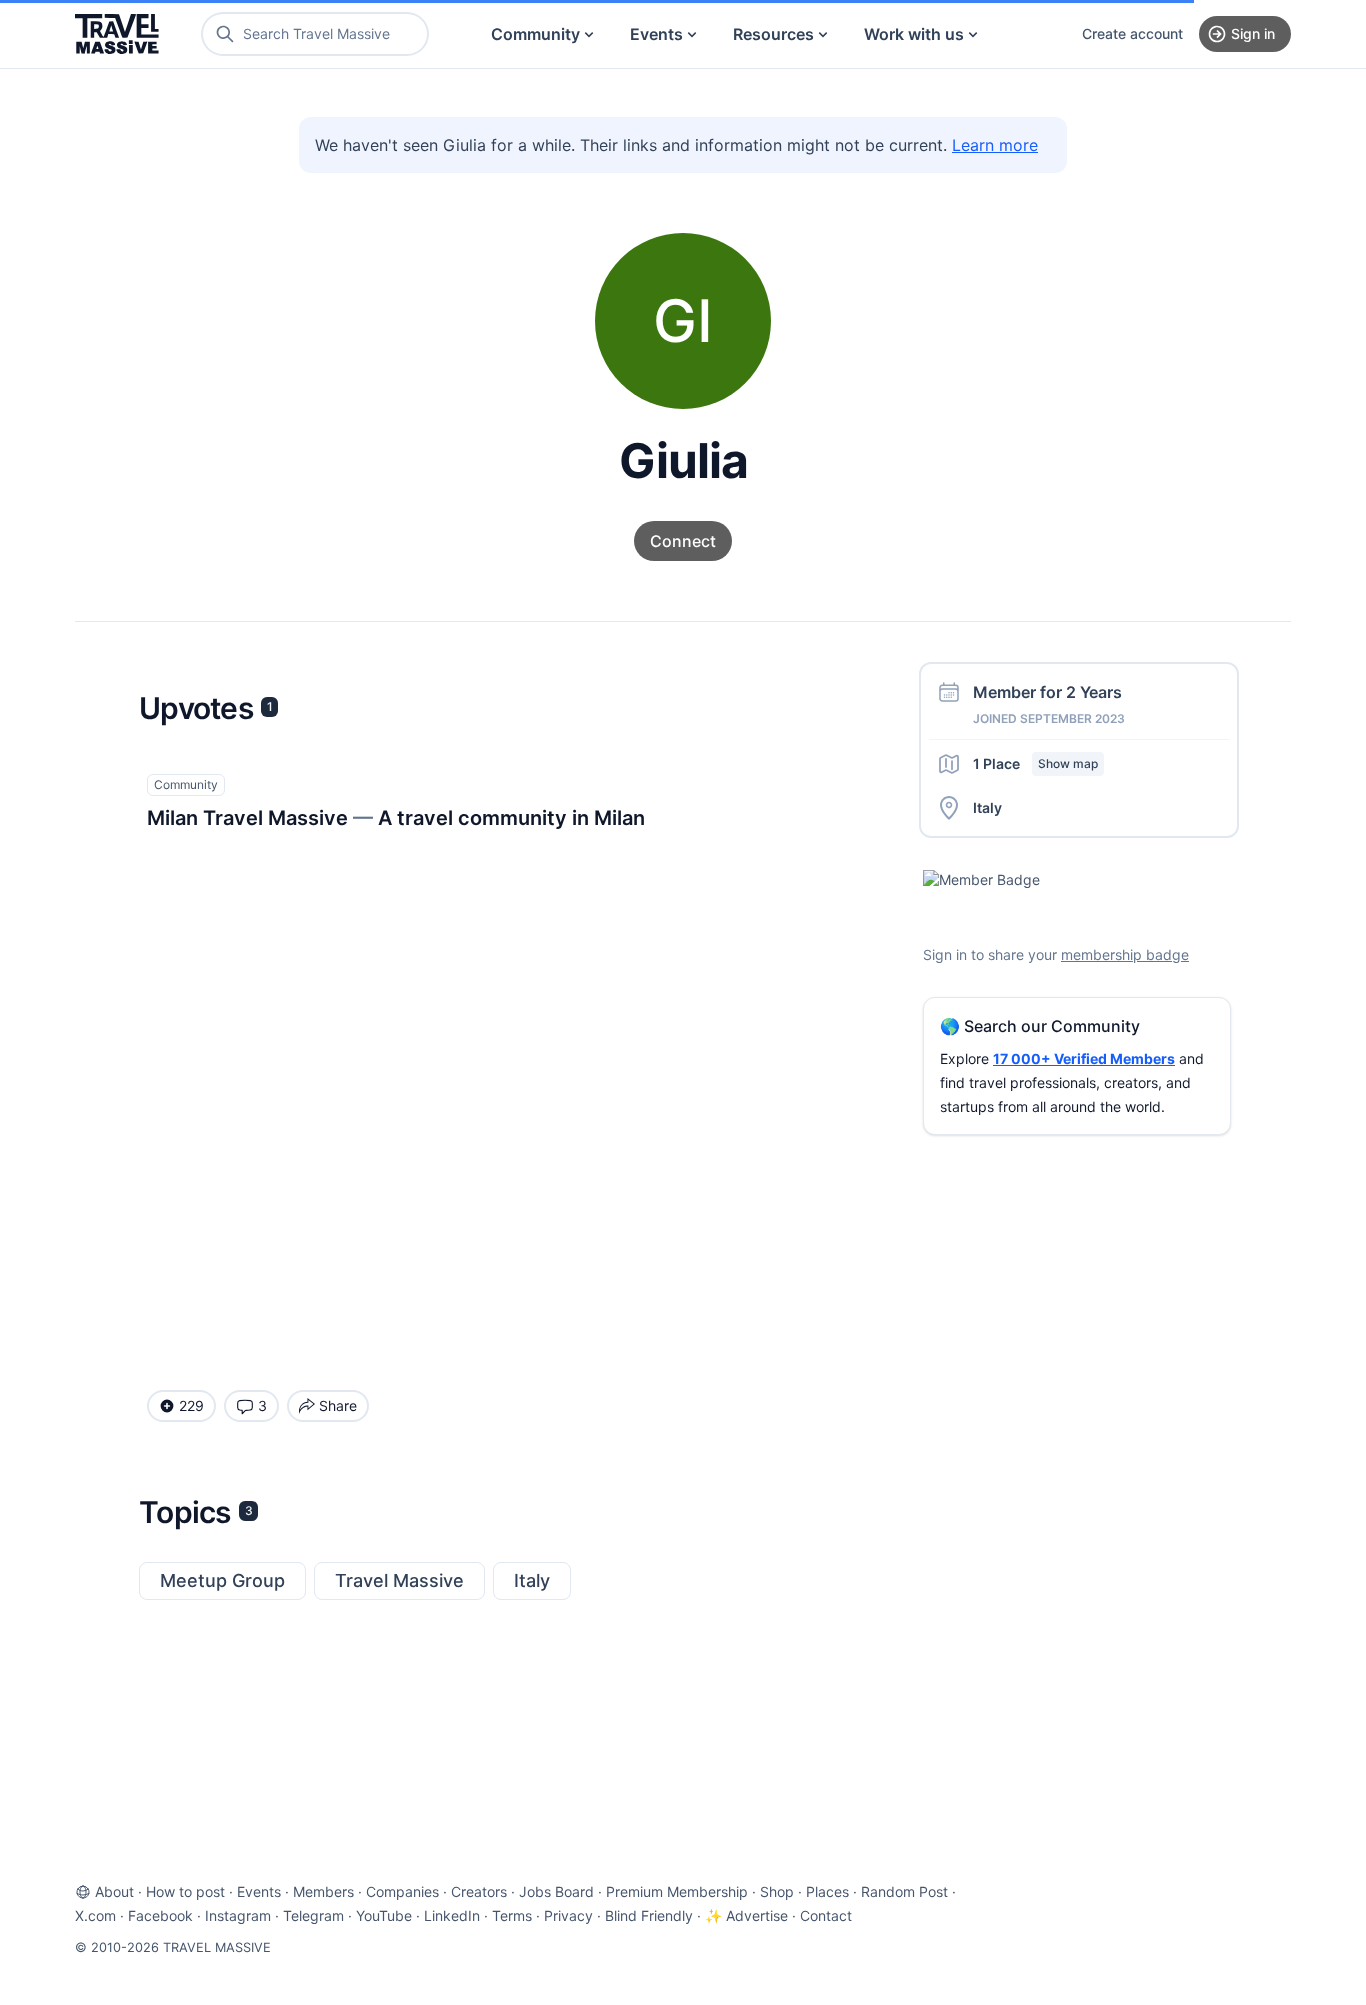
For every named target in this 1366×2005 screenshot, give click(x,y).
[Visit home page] (117, 34)
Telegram (313, 1915)
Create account (1132, 33)
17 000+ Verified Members (1084, 1058)
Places (827, 1891)
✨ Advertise (746, 1915)
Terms (512, 1915)
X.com (95, 1915)
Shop (777, 1891)
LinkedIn (452, 1915)
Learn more (995, 145)
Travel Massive (399, 1580)
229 (191, 1405)
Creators (479, 1891)
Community (535, 34)
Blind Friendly (649, 1915)
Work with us (914, 34)
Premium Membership (677, 1891)
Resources (773, 34)
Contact (826, 1915)
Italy (532, 1580)
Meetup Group (222, 1580)
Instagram (238, 1915)
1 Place (1035, 763)
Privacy (568, 1915)
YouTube (384, 1915)
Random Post (904, 1891)
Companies (402, 1891)
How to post (185, 1891)
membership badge (1125, 954)
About (114, 1891)
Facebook (160, 1915)
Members (323, 1891)
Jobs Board (556, 1891)
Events (656, 34)
